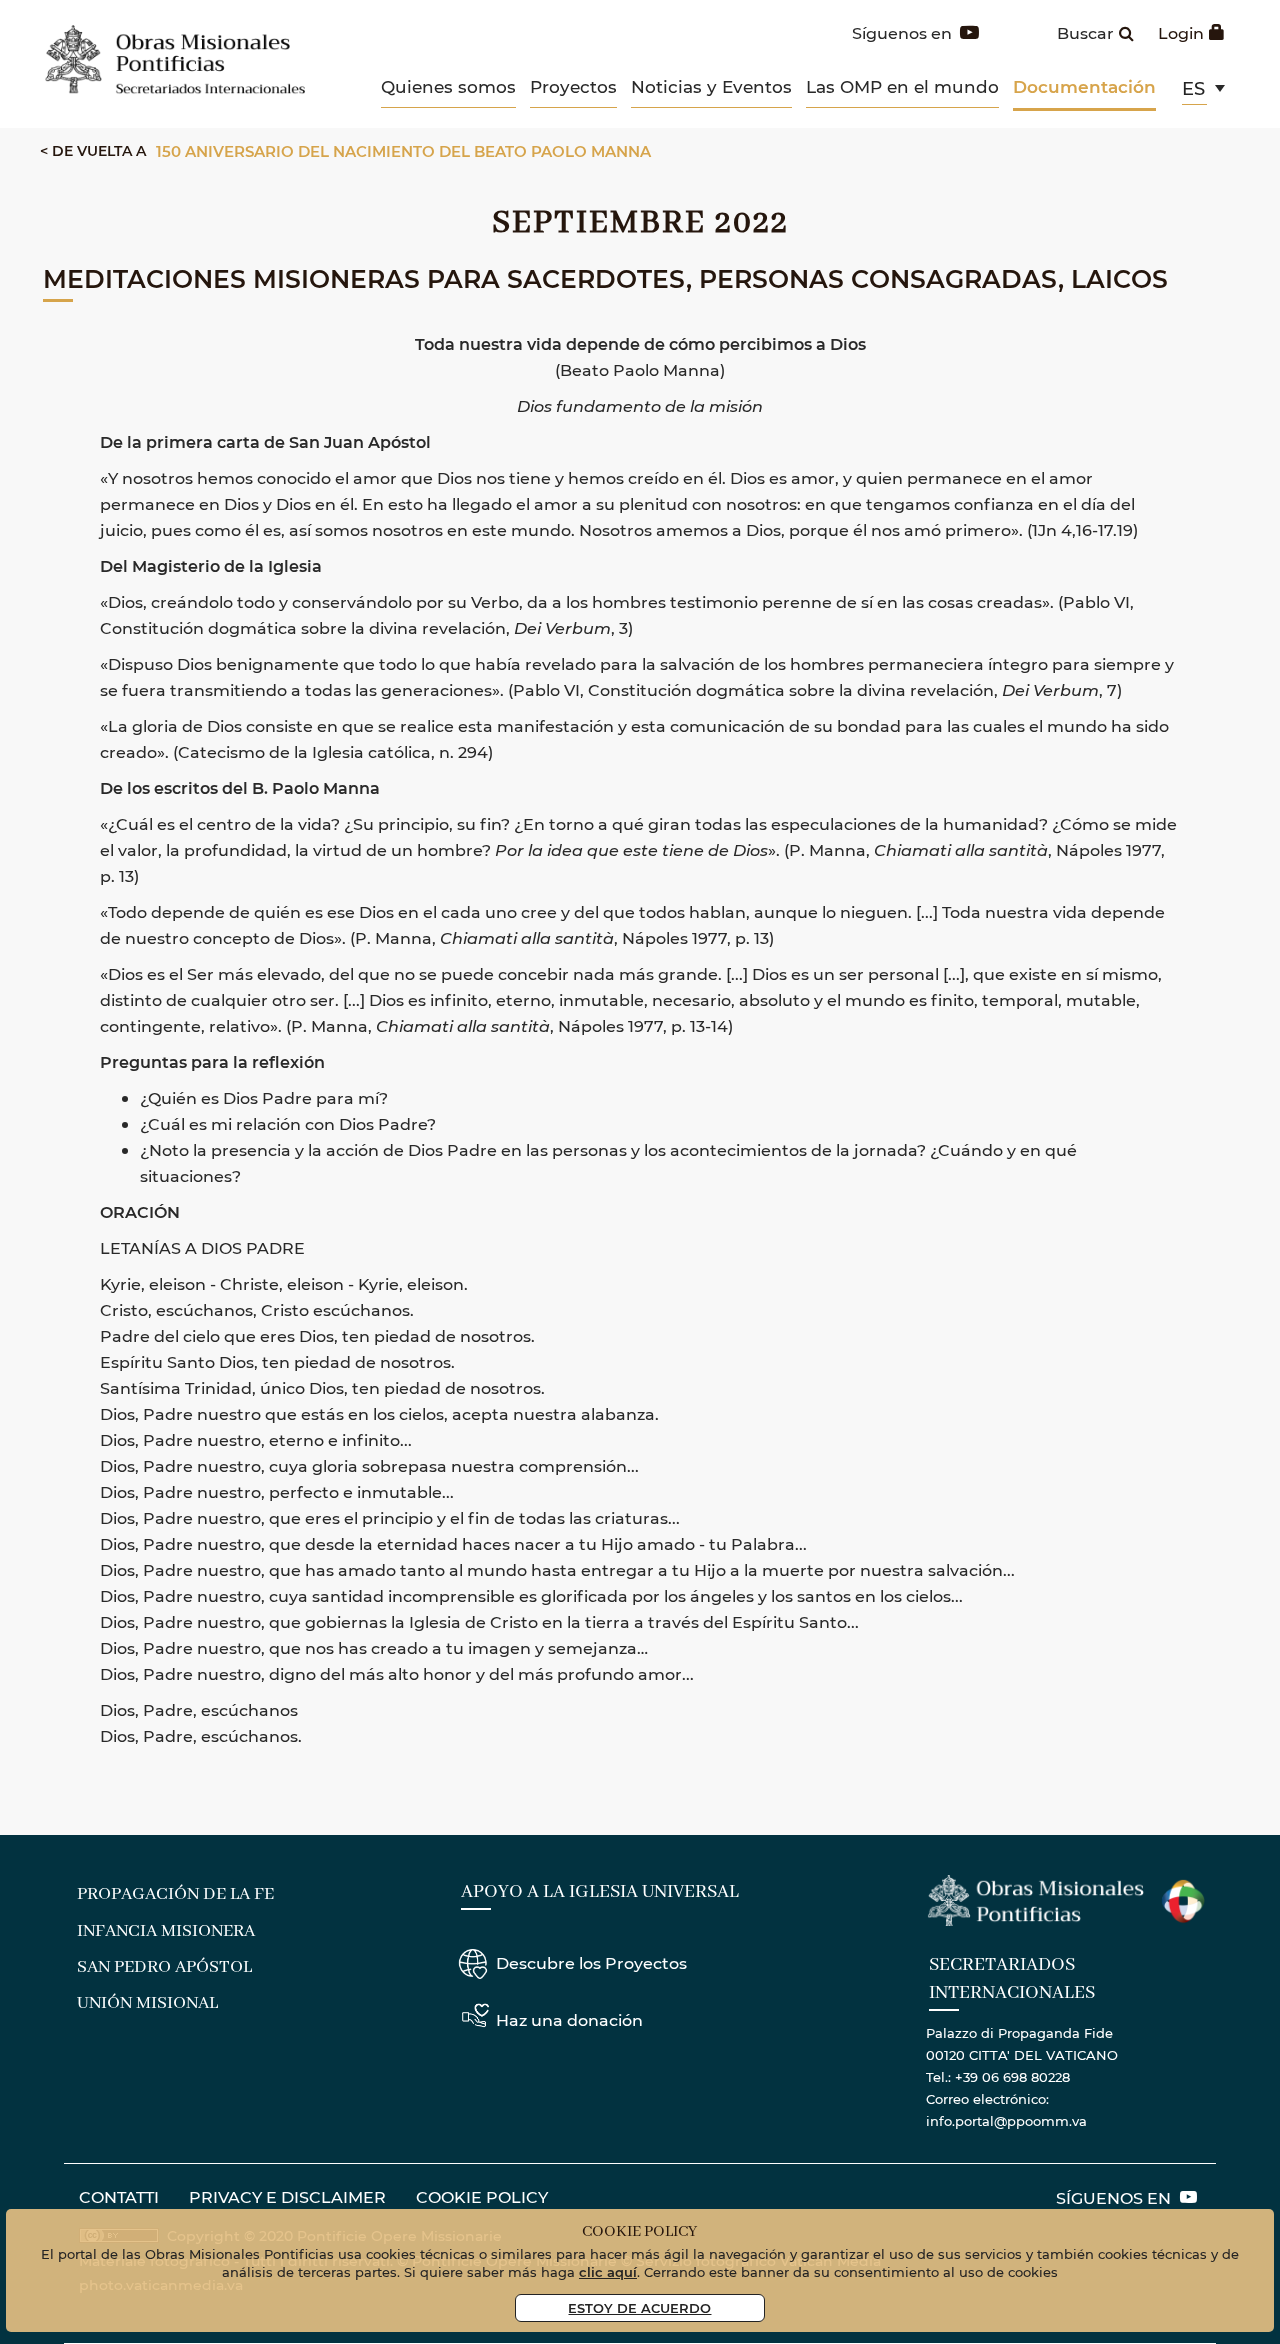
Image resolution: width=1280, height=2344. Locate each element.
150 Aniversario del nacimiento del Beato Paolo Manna (403, 151)
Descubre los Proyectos (591, 1962)
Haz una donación (569, 2019)
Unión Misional (147, 2003)
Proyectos (573, 86)
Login (1181, 32)
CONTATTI (119, 2196)
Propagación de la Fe (175, 1894)
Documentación (1084, 86)
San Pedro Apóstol (164, 1967)
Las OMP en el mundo (902, 86)
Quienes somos (448, 86)
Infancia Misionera (166, 1931)
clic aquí (608, 2271)
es (1193, 88)
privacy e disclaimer (287, 2196)
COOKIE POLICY (482, 2196)
